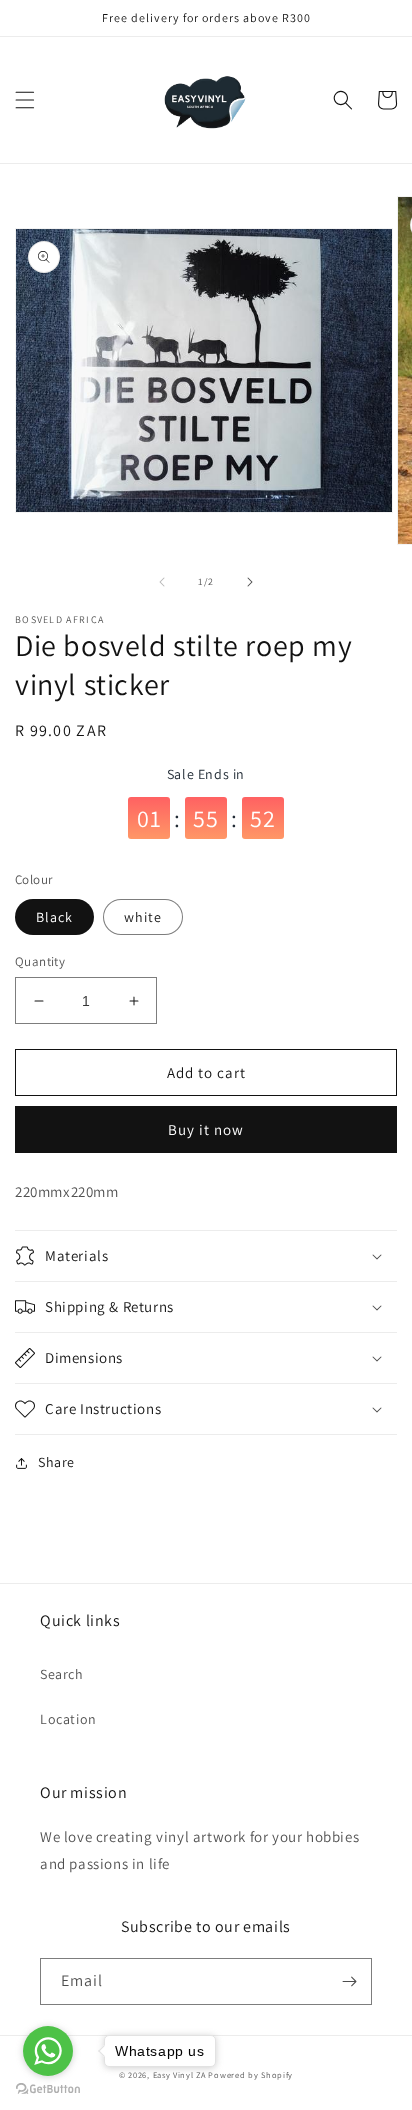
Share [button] (56, 1462)
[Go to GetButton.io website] (48, 2089)
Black (54, 917)
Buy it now (206, 1129)
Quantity (40, 961)
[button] (25, 100)
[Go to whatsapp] (48, 2051)
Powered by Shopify (250, 2074)
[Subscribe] (349, 1981)
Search (62, 1674)
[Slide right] (250, 582)
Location (68, 1719)
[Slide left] (162, 582)
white (143, 917)
